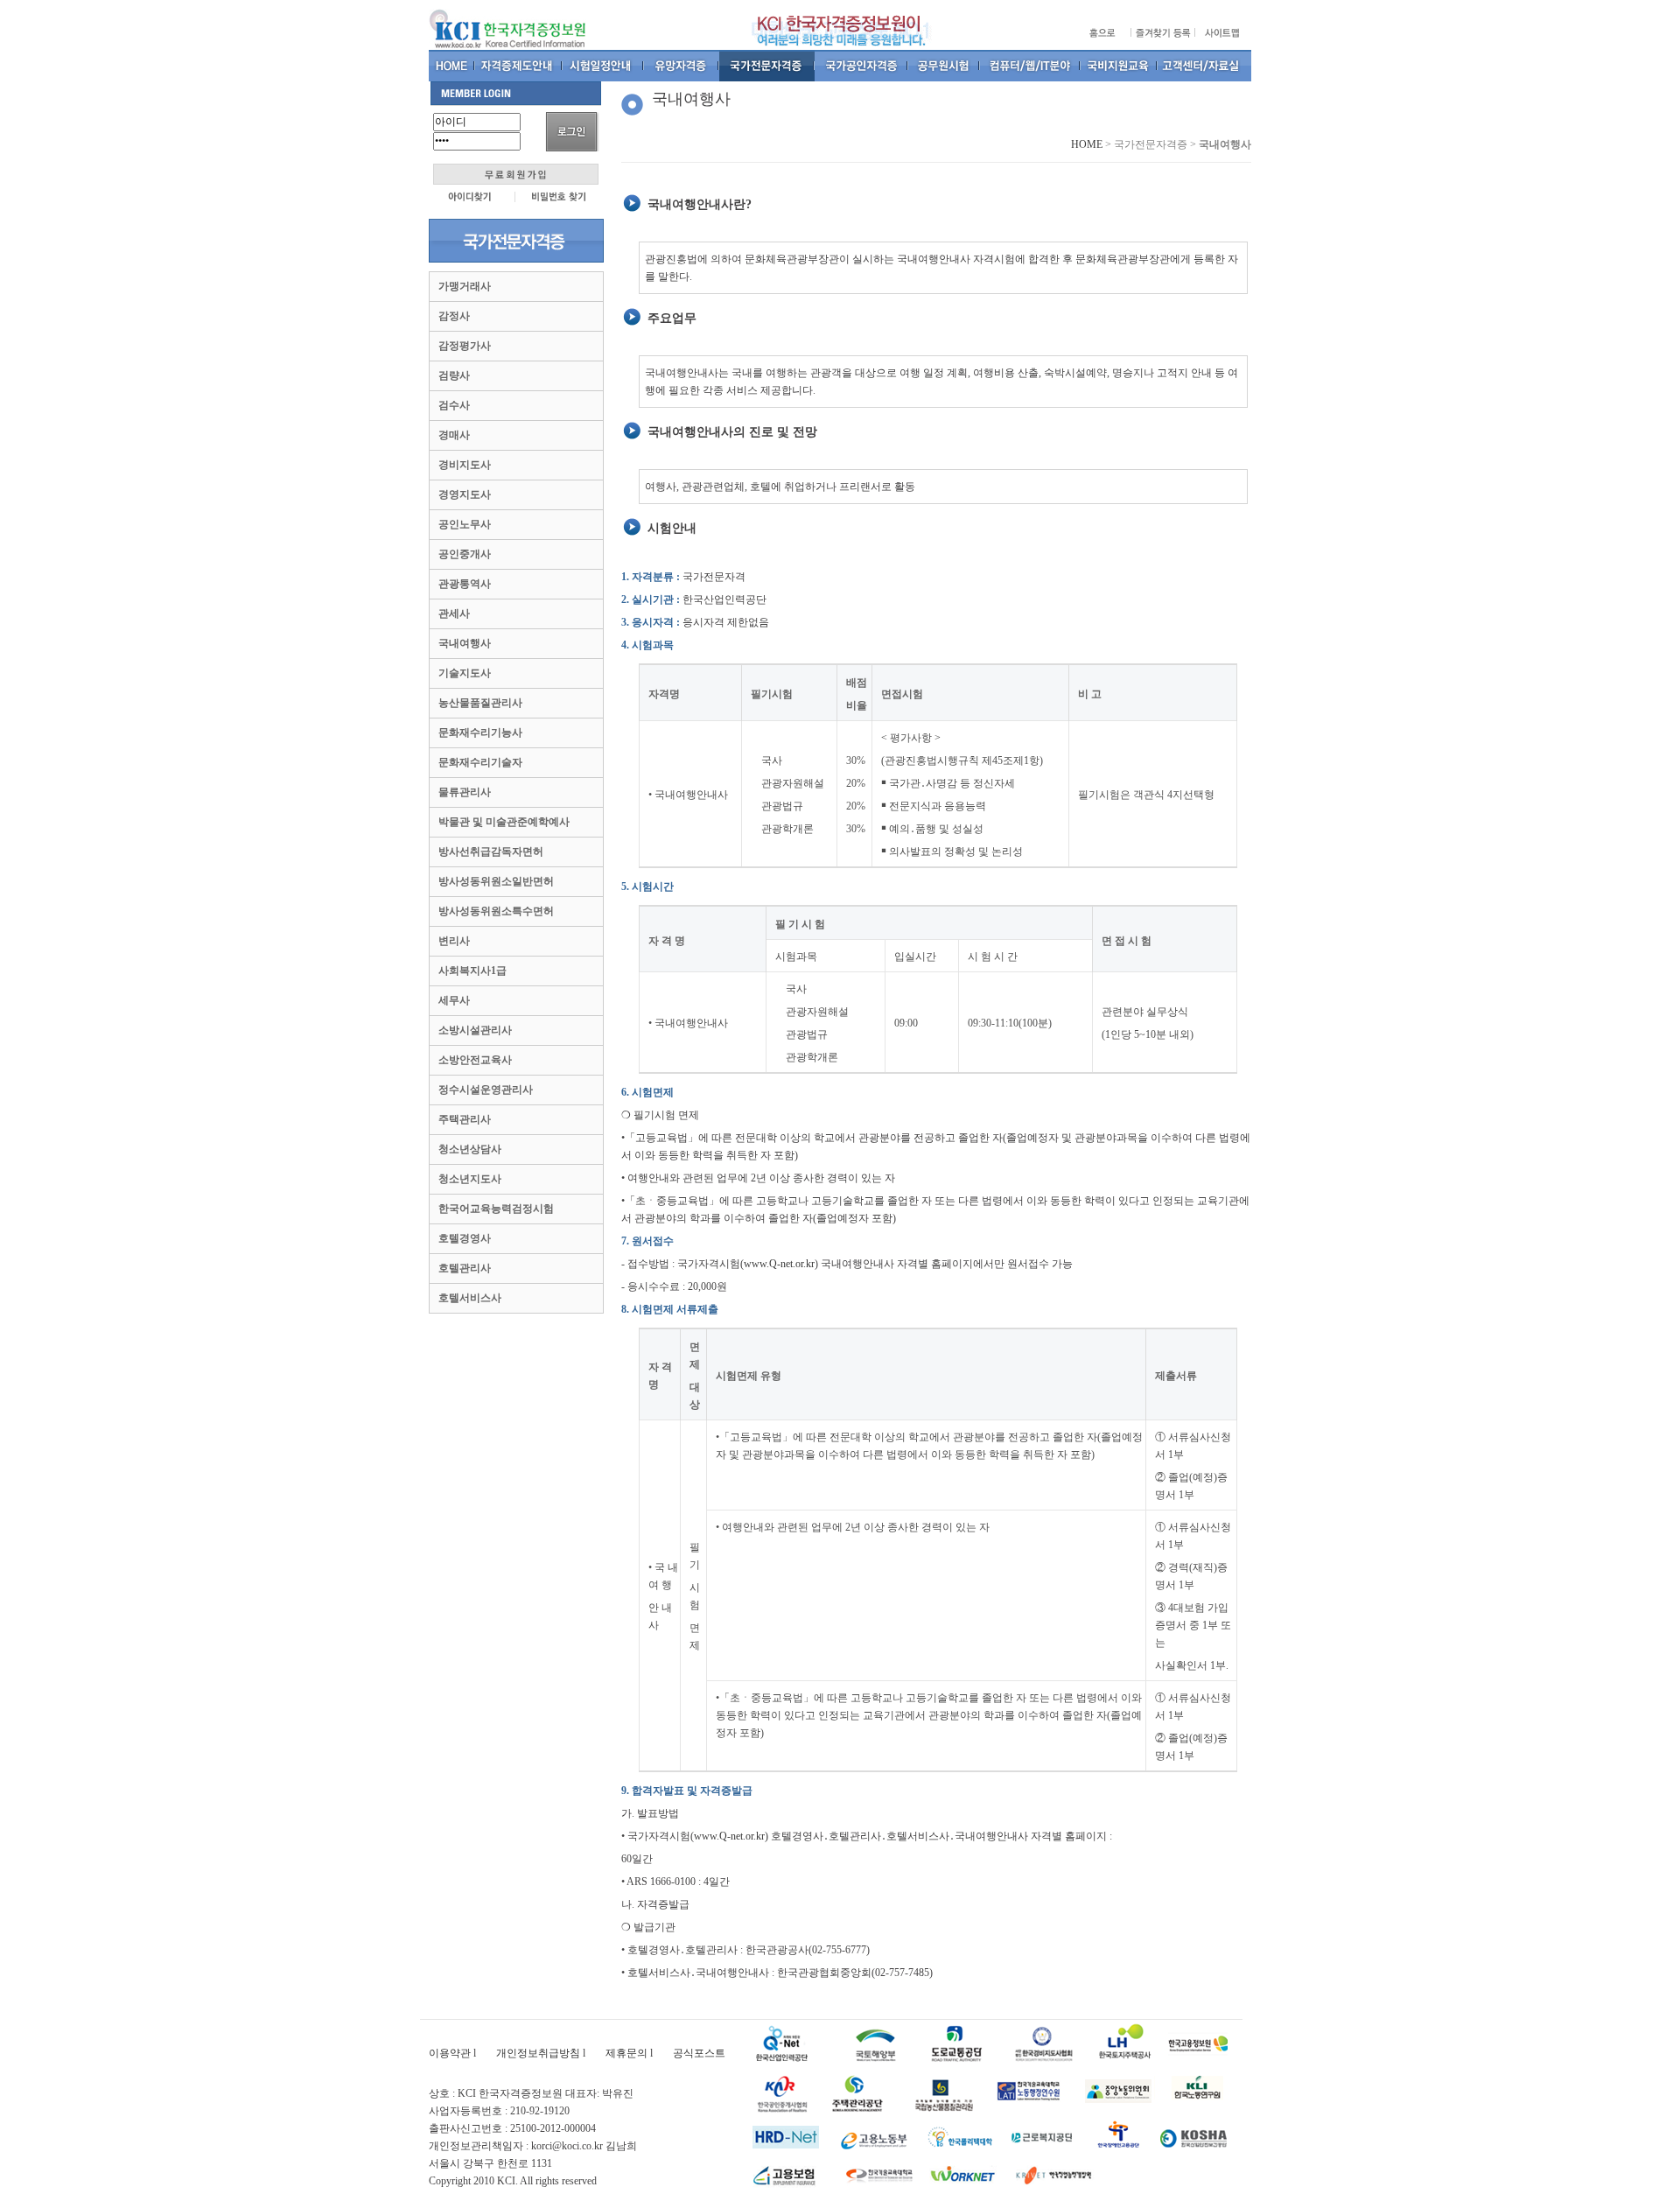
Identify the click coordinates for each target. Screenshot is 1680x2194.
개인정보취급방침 (538, 2053)
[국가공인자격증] (861, 66)
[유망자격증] (682, 66)
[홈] (452, 66)
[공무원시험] (944, 66)
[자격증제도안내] (519, 66)
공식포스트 (699, 2053)
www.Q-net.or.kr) (732, 1836)
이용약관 (450, 2053)
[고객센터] (1204, 66)
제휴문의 (626, 2053)
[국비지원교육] (1119, 66)
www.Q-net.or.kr (779, 1264)
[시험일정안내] (603, 66)
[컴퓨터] (1030, 66)
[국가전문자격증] (767, 66)
